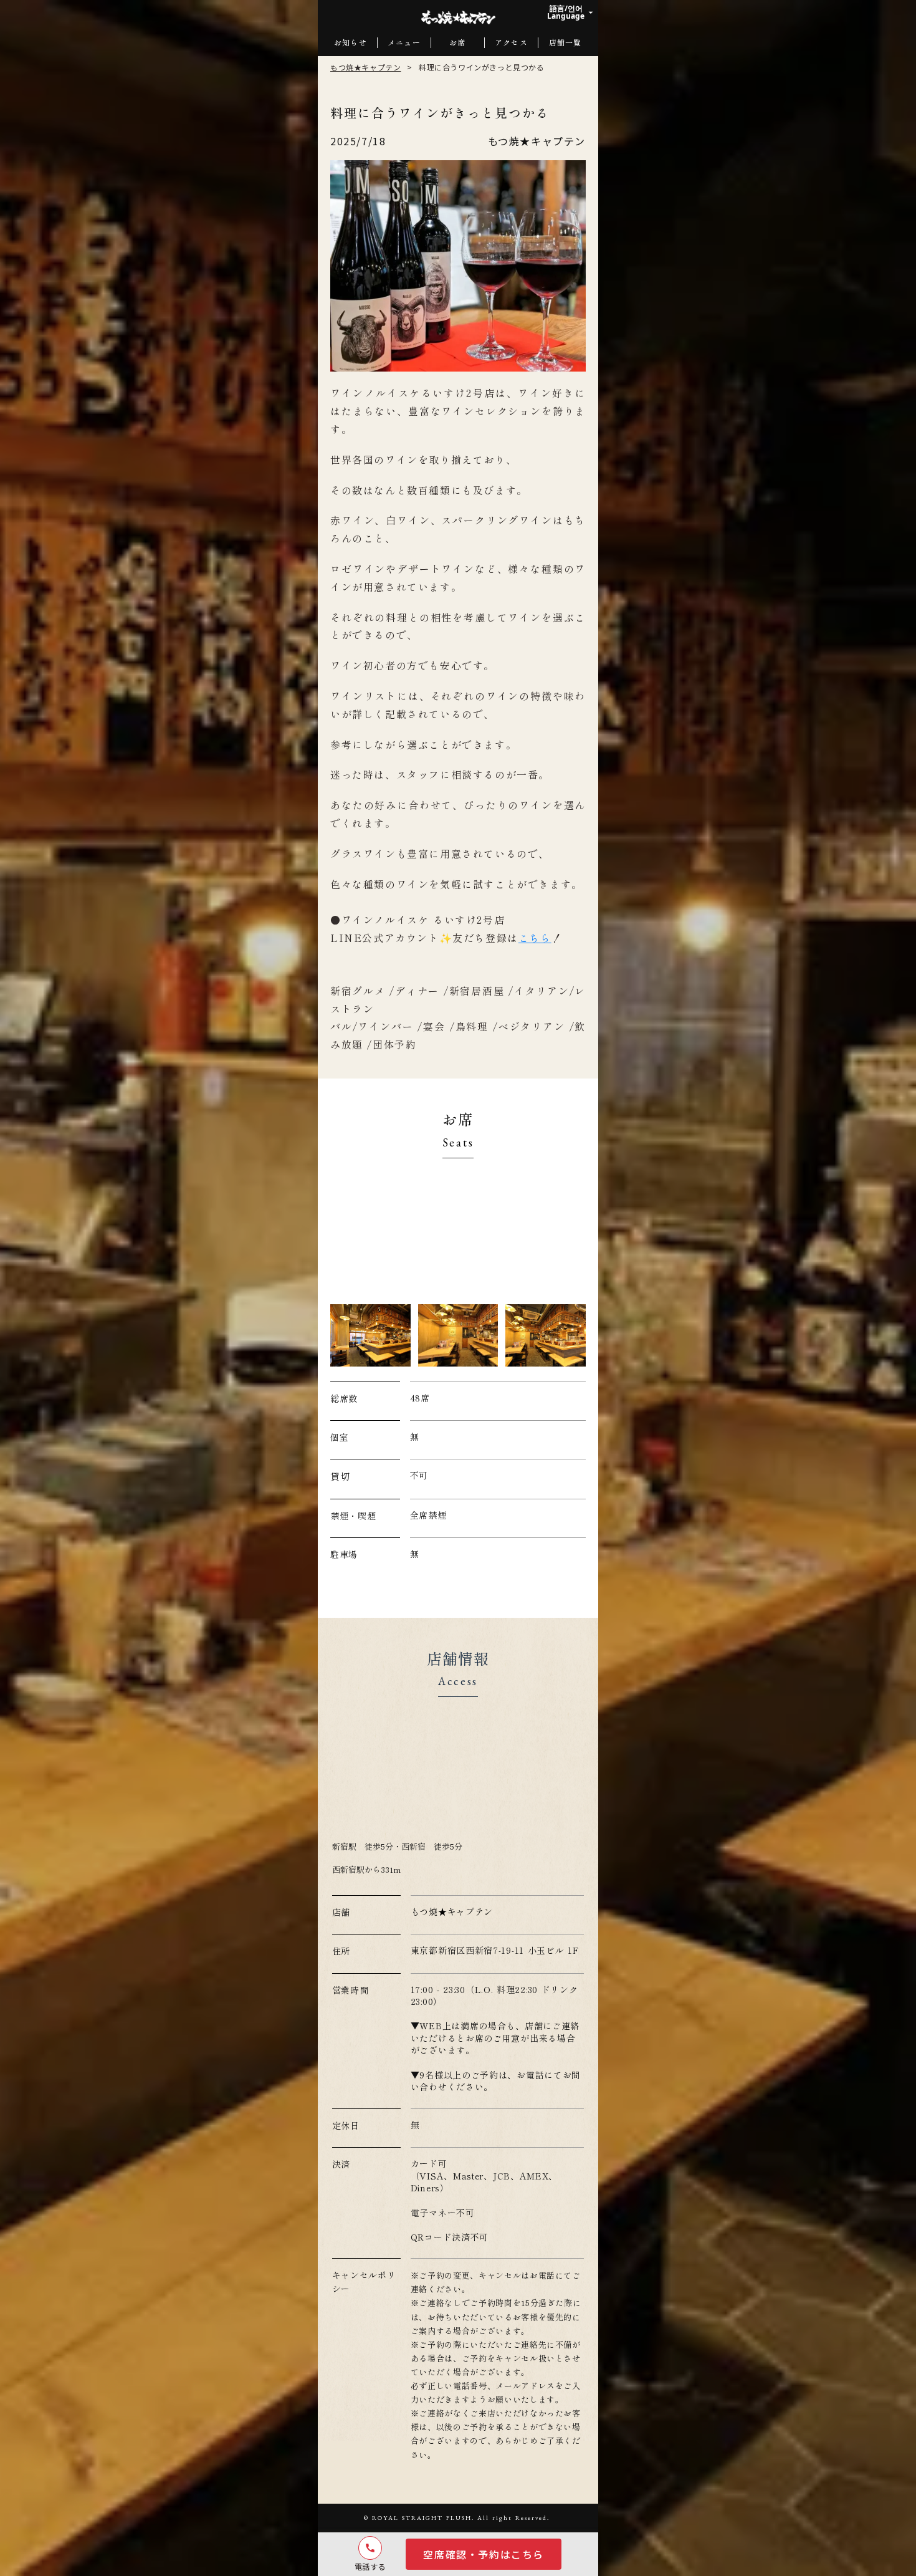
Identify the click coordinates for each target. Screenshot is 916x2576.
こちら (535, 938)
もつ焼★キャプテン (365, 67)
